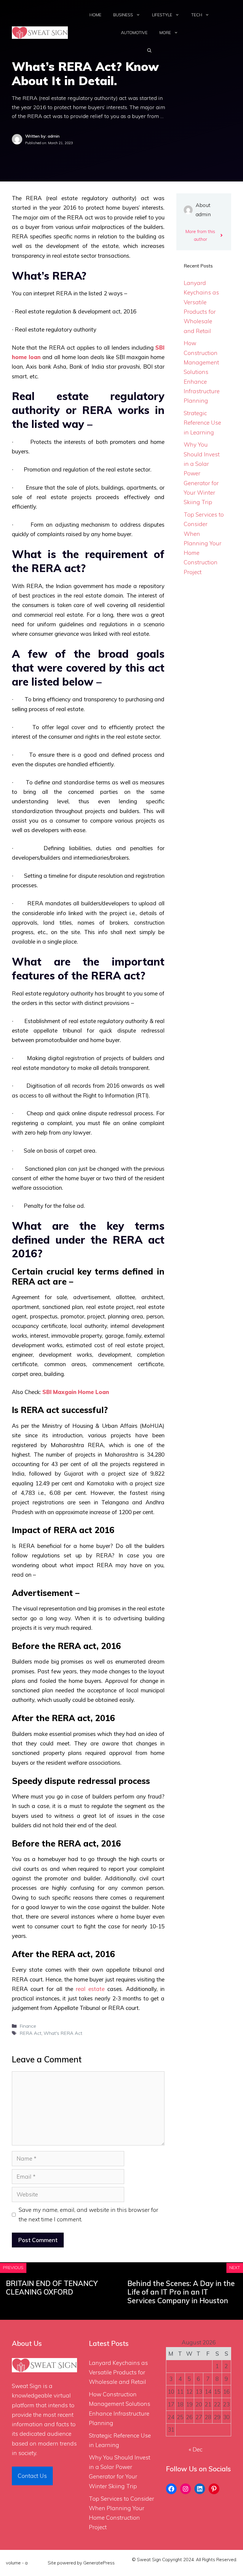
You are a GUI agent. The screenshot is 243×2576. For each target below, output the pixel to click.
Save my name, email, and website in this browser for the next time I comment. (88, 2215)
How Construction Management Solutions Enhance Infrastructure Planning (202, 372)
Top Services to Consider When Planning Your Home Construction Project (204, 543)
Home (95, 15)
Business (123, 15)
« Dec (196, 2449)
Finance (28, 2026)
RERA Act (31, 2033)
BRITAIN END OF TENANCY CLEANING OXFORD (52, 2288)
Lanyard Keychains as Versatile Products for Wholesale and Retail (118, 2372)
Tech (197, 15)
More (165, 33)
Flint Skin (38, 2563)
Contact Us (32, 2476)
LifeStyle (162, 15)
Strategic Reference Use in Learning (202, 423)
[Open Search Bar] (149, 50)
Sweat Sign (27, 2386)
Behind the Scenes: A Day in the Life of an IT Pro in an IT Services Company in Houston (181, 2292)
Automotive (134, 33)
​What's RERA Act (63, 2033)
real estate (90, 1989)
